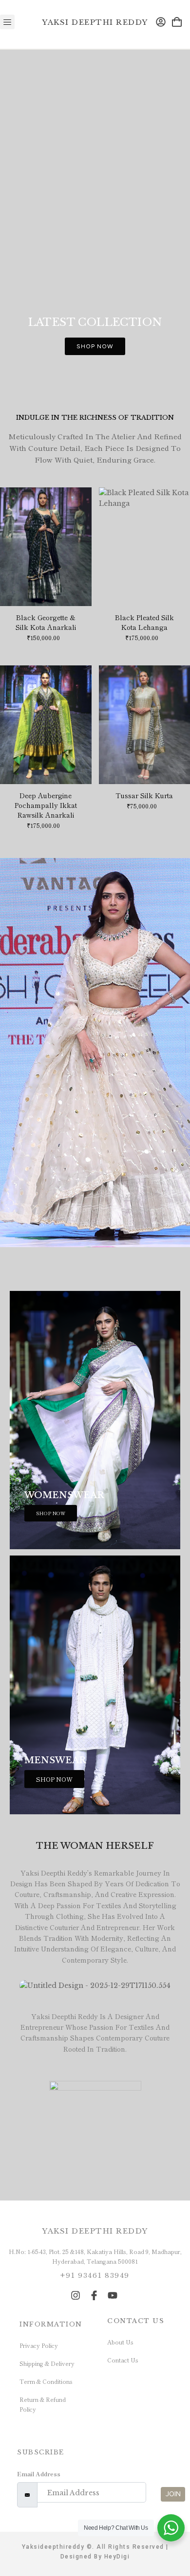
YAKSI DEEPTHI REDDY (95, 22)
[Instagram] (76, 2295)
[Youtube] (113, 2295)
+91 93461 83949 (95, 2275)
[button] (7, 22)
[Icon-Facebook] (94, 2295)
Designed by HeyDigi (95, 2557)
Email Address (39, 2474)
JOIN (173, 2494)
